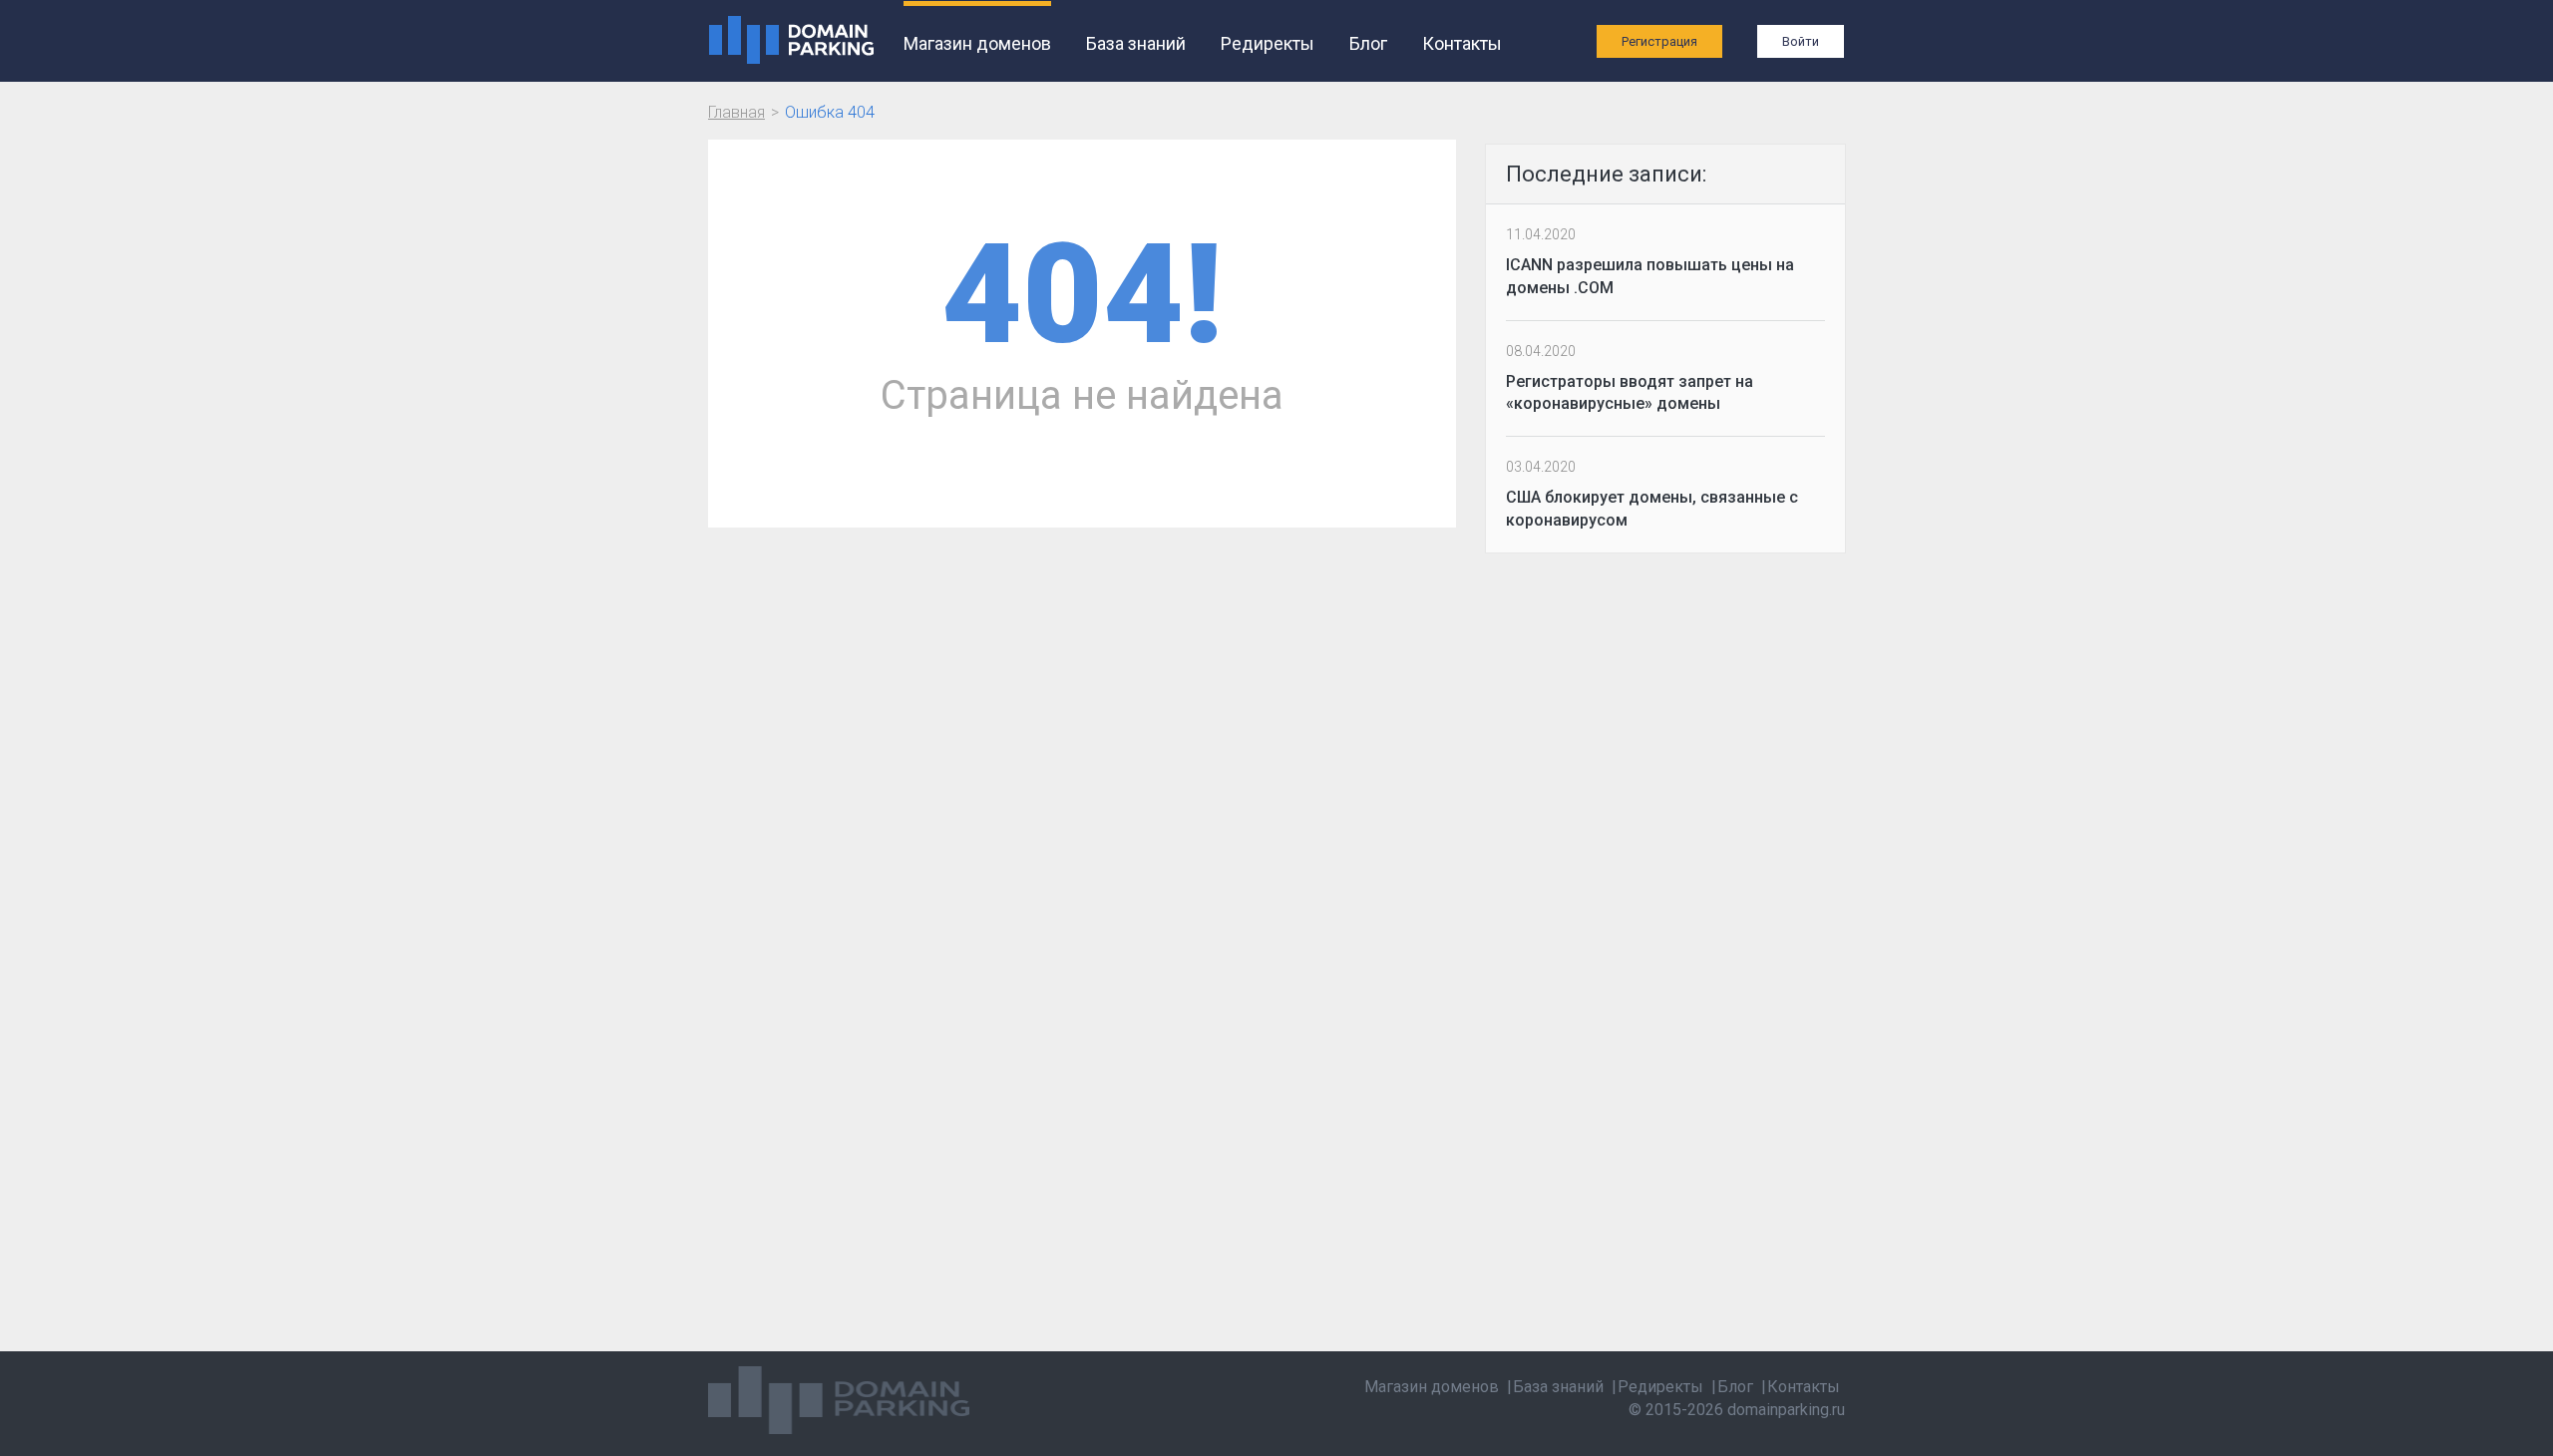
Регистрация (1659, 41)
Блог (1368, 43)
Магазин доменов (977, 43)
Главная (736, 112)
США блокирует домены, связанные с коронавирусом (1652, 509)
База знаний (1136, 43)
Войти (1801, 41)
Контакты (1462, 43)
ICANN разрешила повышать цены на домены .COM (1650, 276)
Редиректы (1268, 43)
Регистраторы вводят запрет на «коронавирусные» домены (1630, 393)
